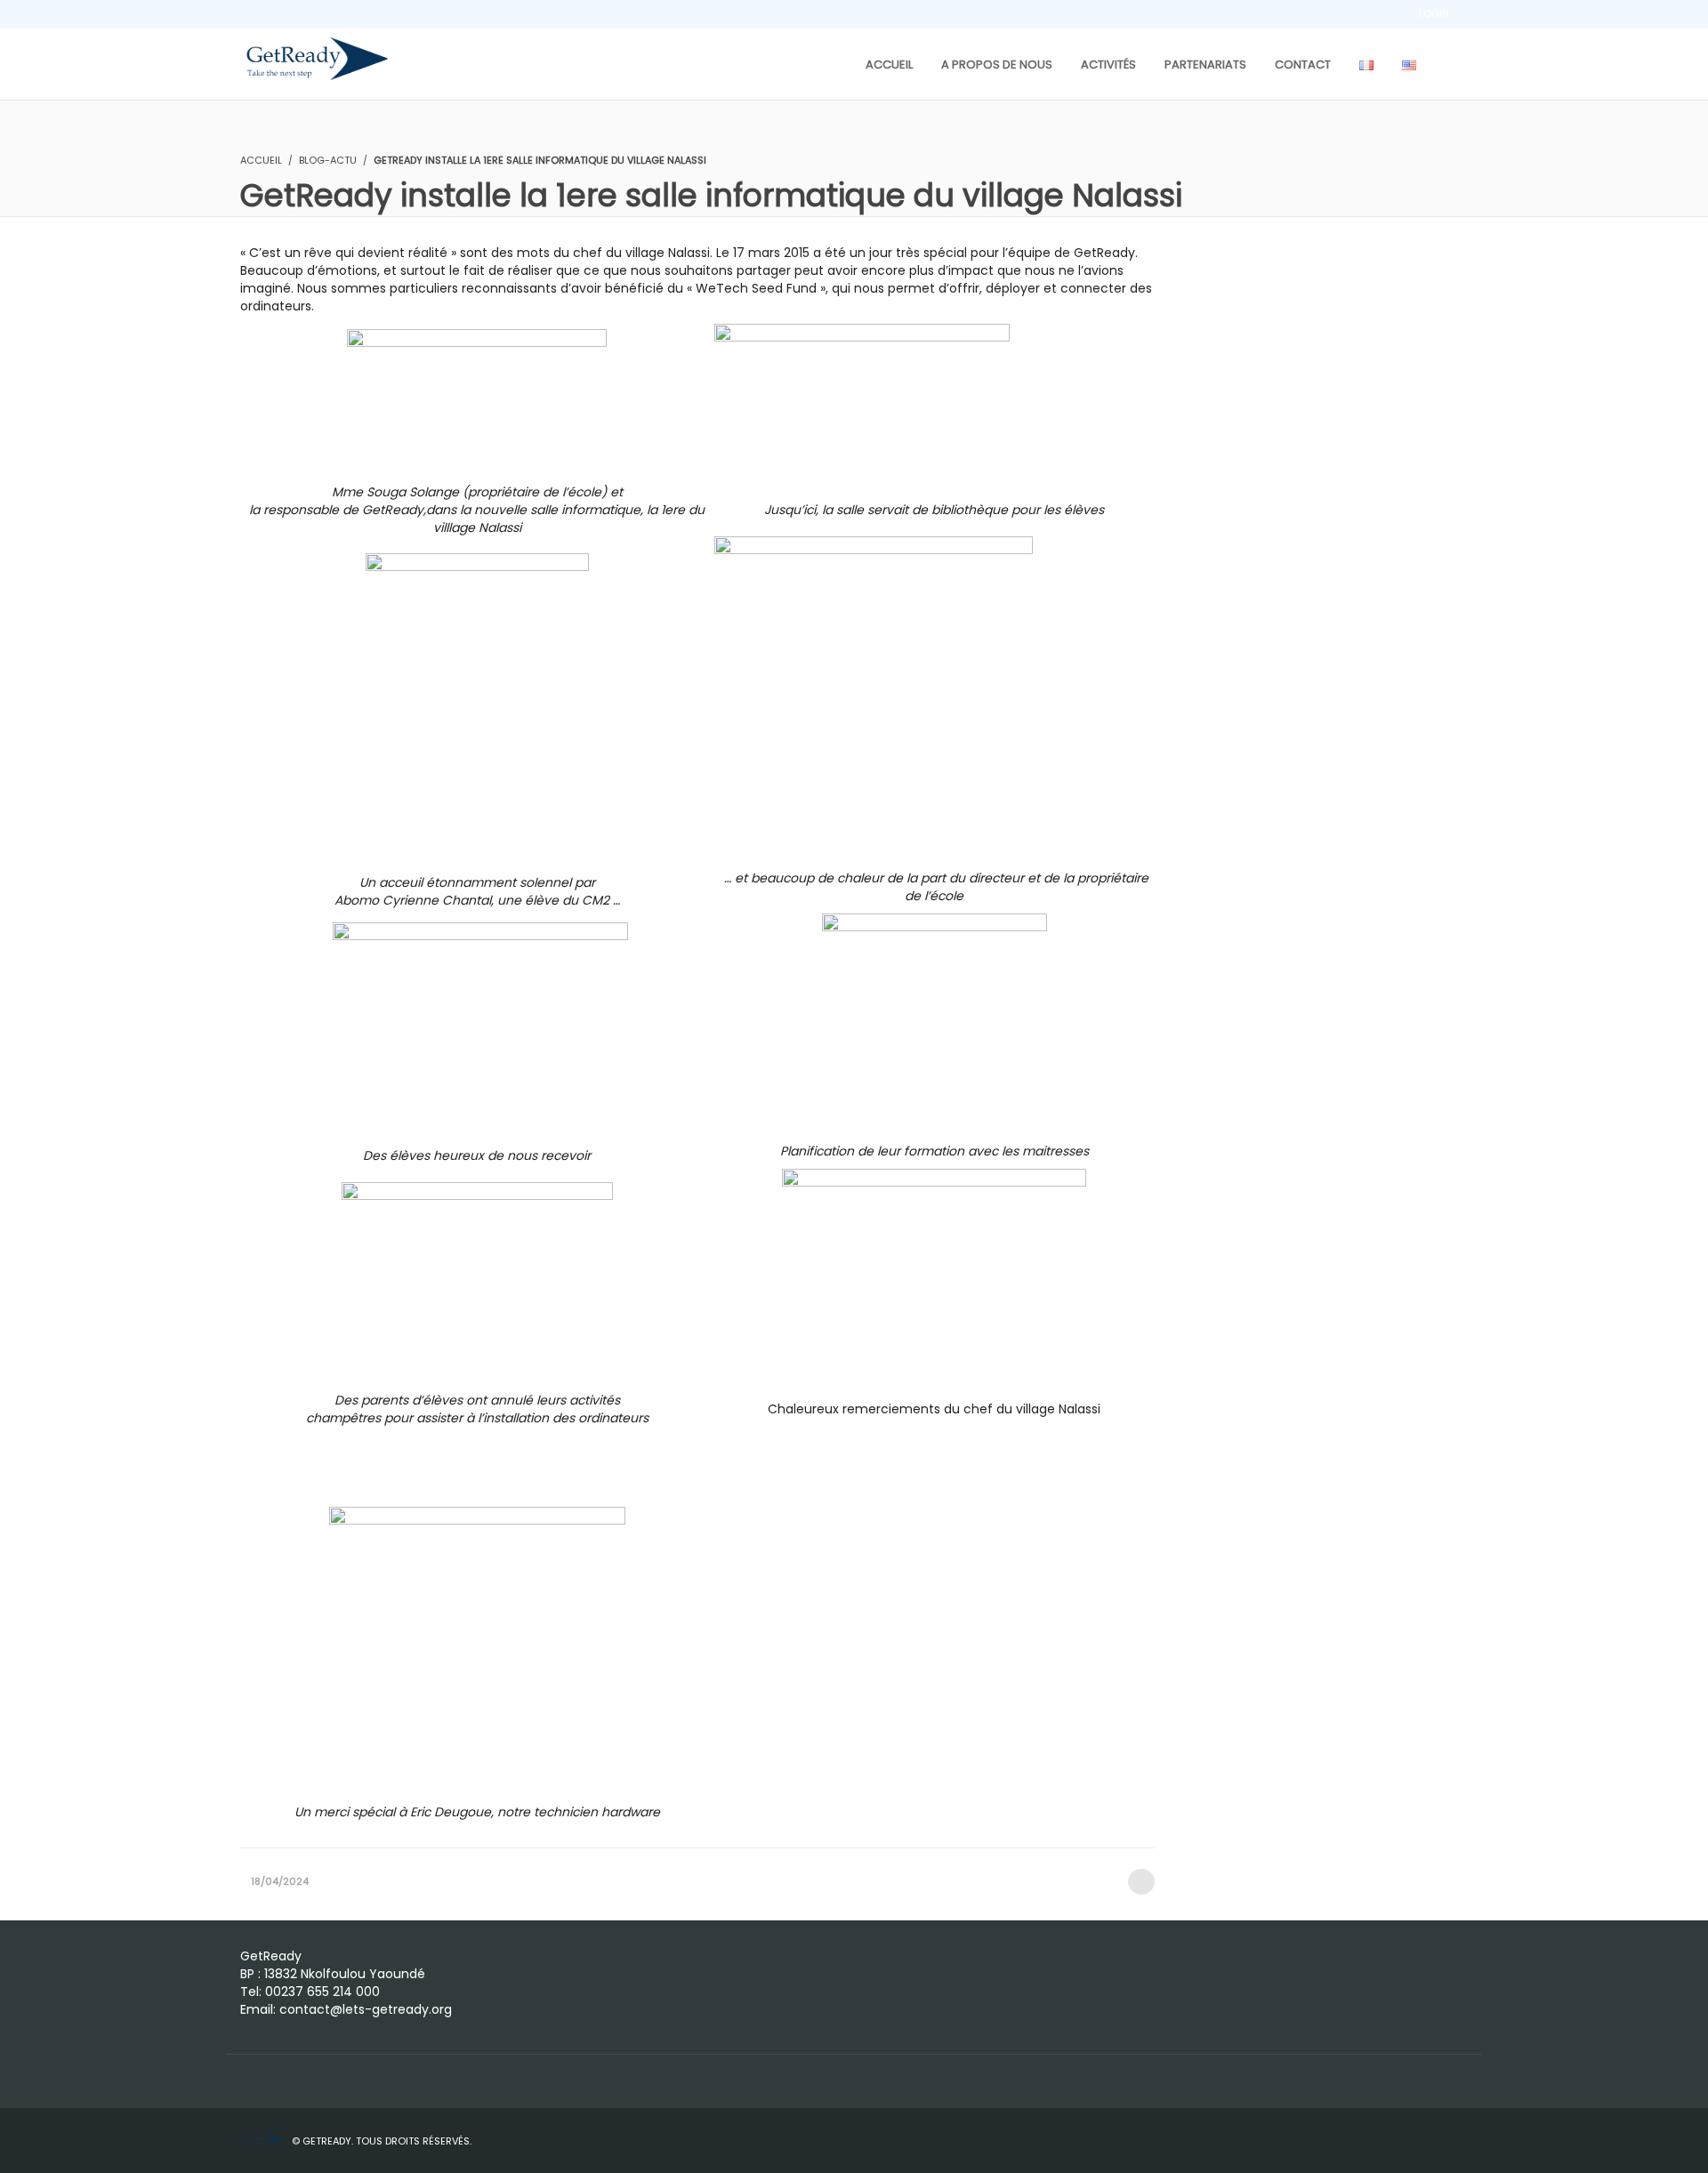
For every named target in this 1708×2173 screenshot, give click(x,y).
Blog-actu (328, 160)
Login (1434, 13)
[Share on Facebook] (1141, 1882)
